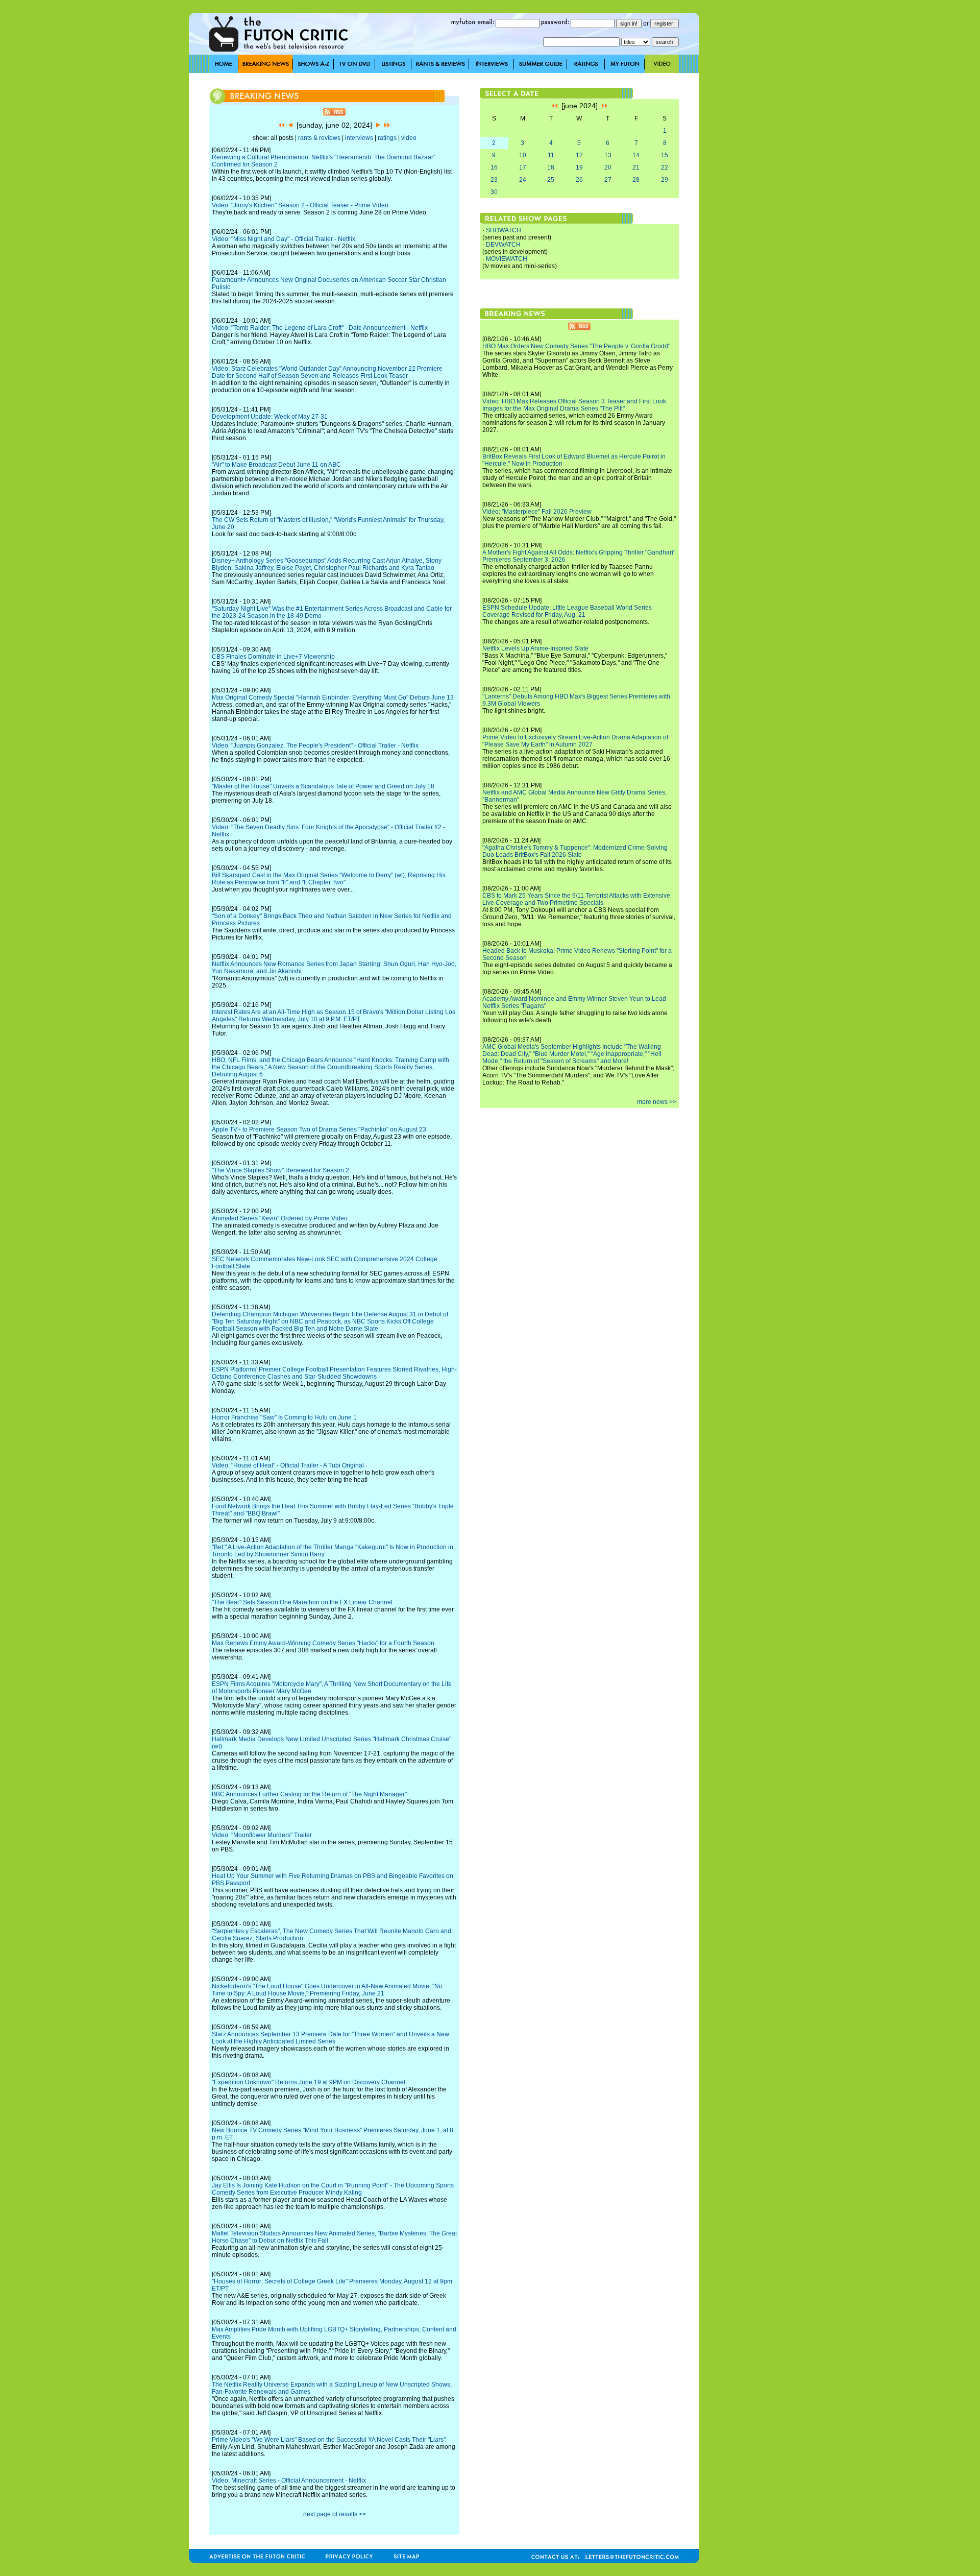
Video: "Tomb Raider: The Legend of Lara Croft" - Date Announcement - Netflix (320, 328)
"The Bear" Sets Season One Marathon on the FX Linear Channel (302, 1602)
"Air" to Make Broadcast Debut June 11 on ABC (276, 465)
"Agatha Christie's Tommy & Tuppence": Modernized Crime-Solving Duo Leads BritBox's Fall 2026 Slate (575, 851)
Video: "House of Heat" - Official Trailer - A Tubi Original (288, 1465)
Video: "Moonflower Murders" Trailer (262, 1835)
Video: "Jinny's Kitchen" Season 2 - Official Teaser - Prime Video (300, 205)
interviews (359, 138)
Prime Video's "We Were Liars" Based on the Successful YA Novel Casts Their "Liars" (329, 2440)
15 (665, 155)
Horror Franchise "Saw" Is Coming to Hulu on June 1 (284, 1417)
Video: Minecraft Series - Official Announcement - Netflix (289, 2481)
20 (608, 167)
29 (665, 180)
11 (551, 155)
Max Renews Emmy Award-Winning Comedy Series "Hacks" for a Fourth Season (323, 1643)
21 (636, 167)
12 (579, 155)
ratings (387, 138)
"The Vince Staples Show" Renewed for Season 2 (280, 1170)
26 (579, 180)
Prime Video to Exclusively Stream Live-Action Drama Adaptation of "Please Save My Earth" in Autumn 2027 (575, 741)
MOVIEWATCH (507, 259)
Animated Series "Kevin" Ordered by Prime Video (280, 1218)
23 (494, 180)
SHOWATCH (504, 230)
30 (494, 192)
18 (551, 167)
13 (608, 155)
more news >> (657, 1102)
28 (636, 180)
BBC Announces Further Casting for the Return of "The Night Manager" (309, 1794)
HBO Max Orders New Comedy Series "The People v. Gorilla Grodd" (576, 346)
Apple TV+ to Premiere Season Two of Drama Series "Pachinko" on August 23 (319, 1129)
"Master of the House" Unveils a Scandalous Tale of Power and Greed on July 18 (323, 786)
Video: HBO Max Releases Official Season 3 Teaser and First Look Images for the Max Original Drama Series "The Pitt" (574, 405)
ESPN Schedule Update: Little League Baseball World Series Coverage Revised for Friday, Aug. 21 (567, 611)
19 (579, 167)
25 (551, 180)
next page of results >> (335, 2514)
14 (636, 155)
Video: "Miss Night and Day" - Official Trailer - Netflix (284, 239)
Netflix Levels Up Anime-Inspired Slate (535, 648)
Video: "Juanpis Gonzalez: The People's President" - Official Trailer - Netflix (315, 745)
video (409, 138)
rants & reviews (319, 138)
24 (523, 180)
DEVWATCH (503, 245)
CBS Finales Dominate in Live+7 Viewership (273, 657)
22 (665, 167)
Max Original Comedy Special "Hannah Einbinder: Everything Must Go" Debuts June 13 (333, 697)
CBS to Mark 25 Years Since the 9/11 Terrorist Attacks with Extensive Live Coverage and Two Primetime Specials (576, 899)
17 (523, 167)
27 (608, 180)
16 (494, 167)
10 (523, 155)
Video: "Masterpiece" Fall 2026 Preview (537, 512)
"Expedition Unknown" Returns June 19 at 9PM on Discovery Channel (309, 2082)
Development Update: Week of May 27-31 (270, 417)
